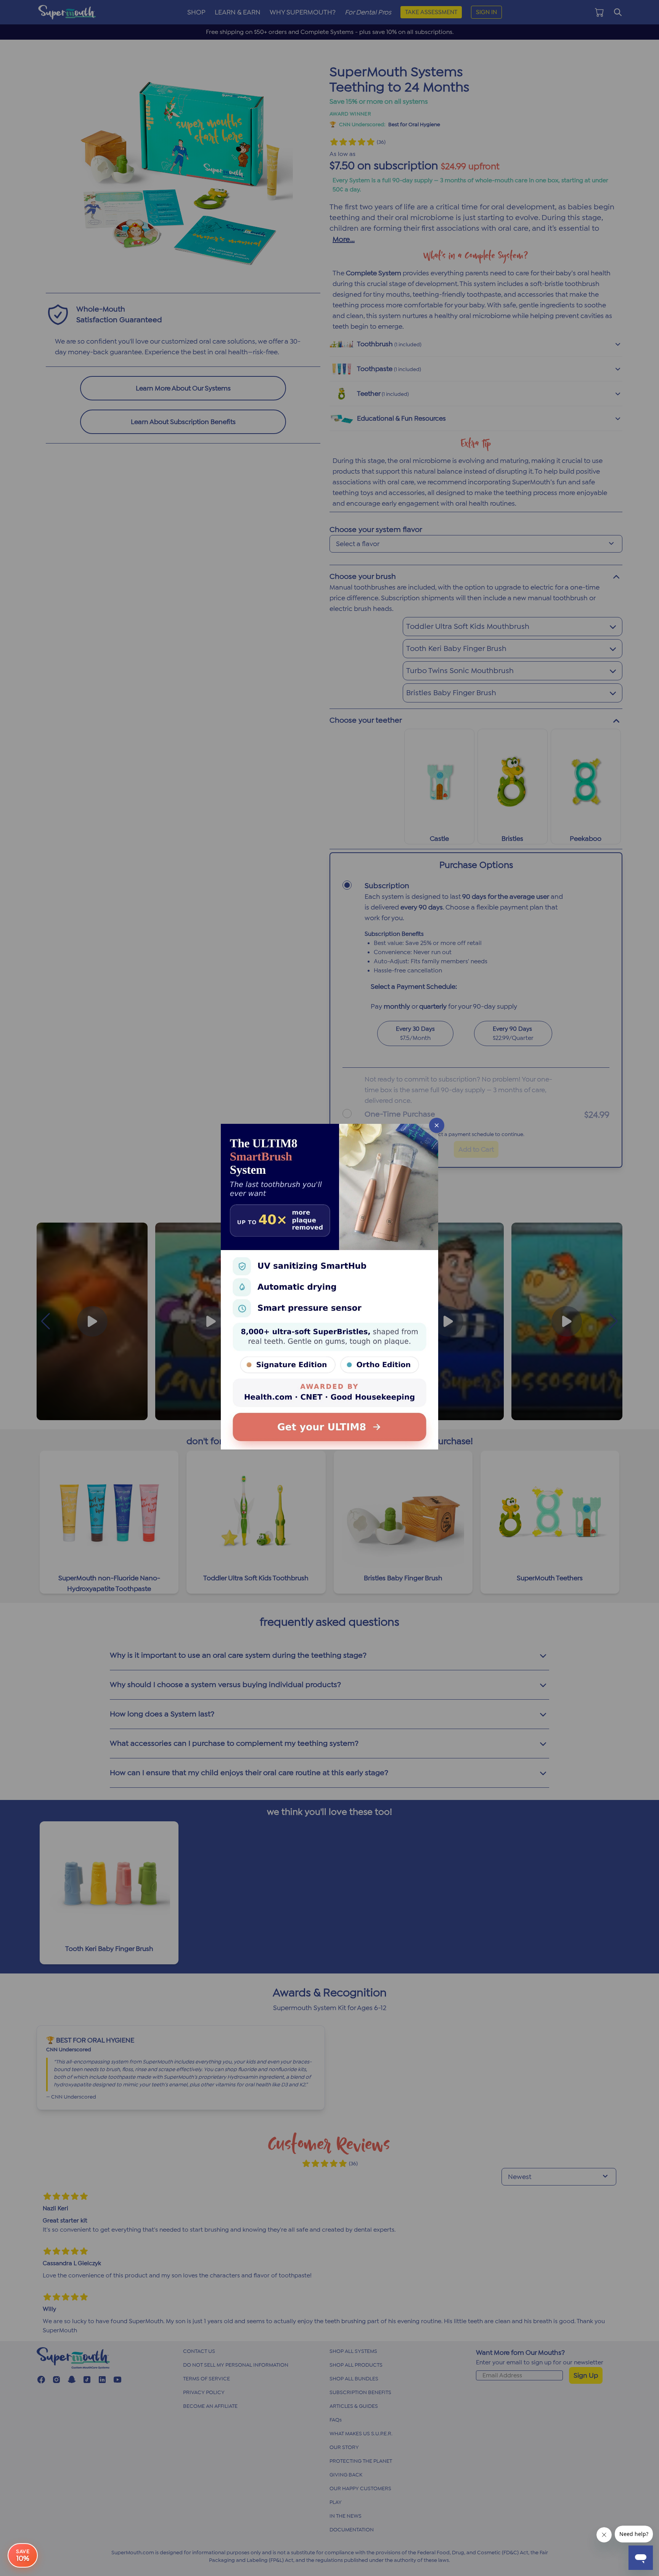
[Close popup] (437, 1125)
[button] (329, 1288)
